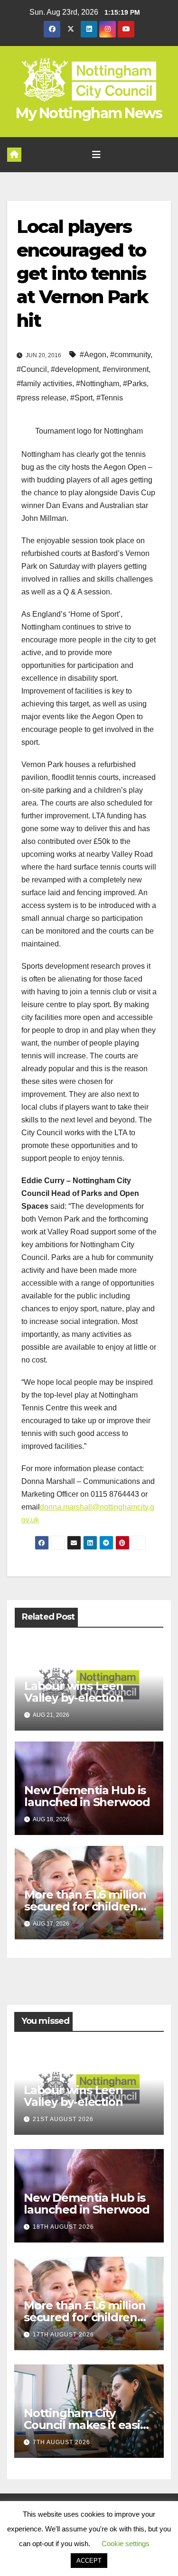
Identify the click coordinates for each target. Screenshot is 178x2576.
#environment (126, 369)
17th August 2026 (63, 2335)
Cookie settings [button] (126, 2544)
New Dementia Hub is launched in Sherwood (87, 1796)
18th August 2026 (63, 2227)
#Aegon (93, 355)
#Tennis (110, 398)
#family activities (44, 384)
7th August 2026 (61, 2442)
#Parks (135, 384)
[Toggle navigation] (96, 155)
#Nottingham (98, 384)
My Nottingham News (89, 113)
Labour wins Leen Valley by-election (74, 1692)
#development (75, 369)
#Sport (81, 398)
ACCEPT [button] (89, 2561)
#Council (32, 369)
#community (130, 355)
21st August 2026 (63, 2119)
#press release (42, 398)
